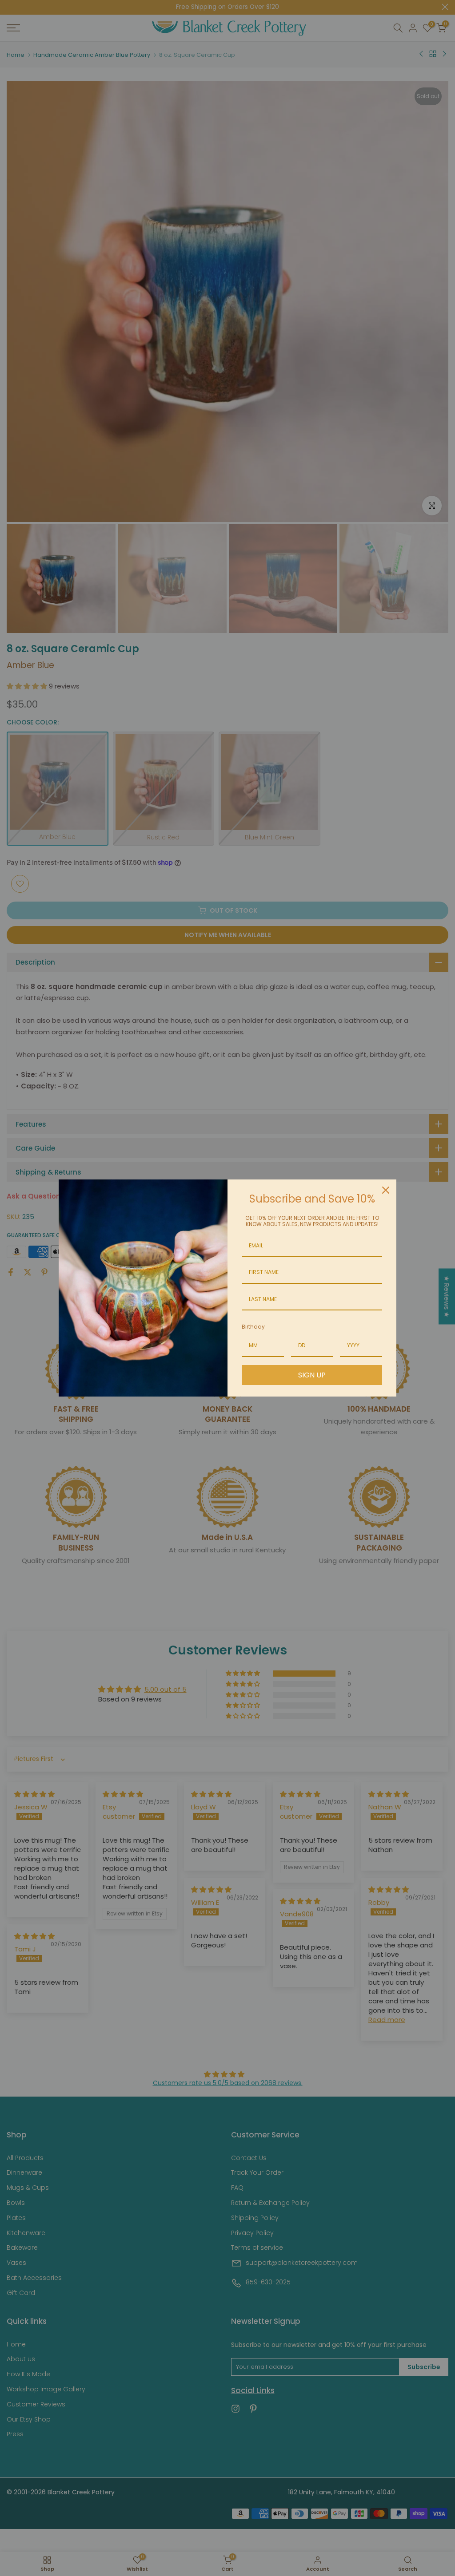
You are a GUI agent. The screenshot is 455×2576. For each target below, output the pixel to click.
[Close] (386, 1190)
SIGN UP (312, 1375)
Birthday (253, 1327)
